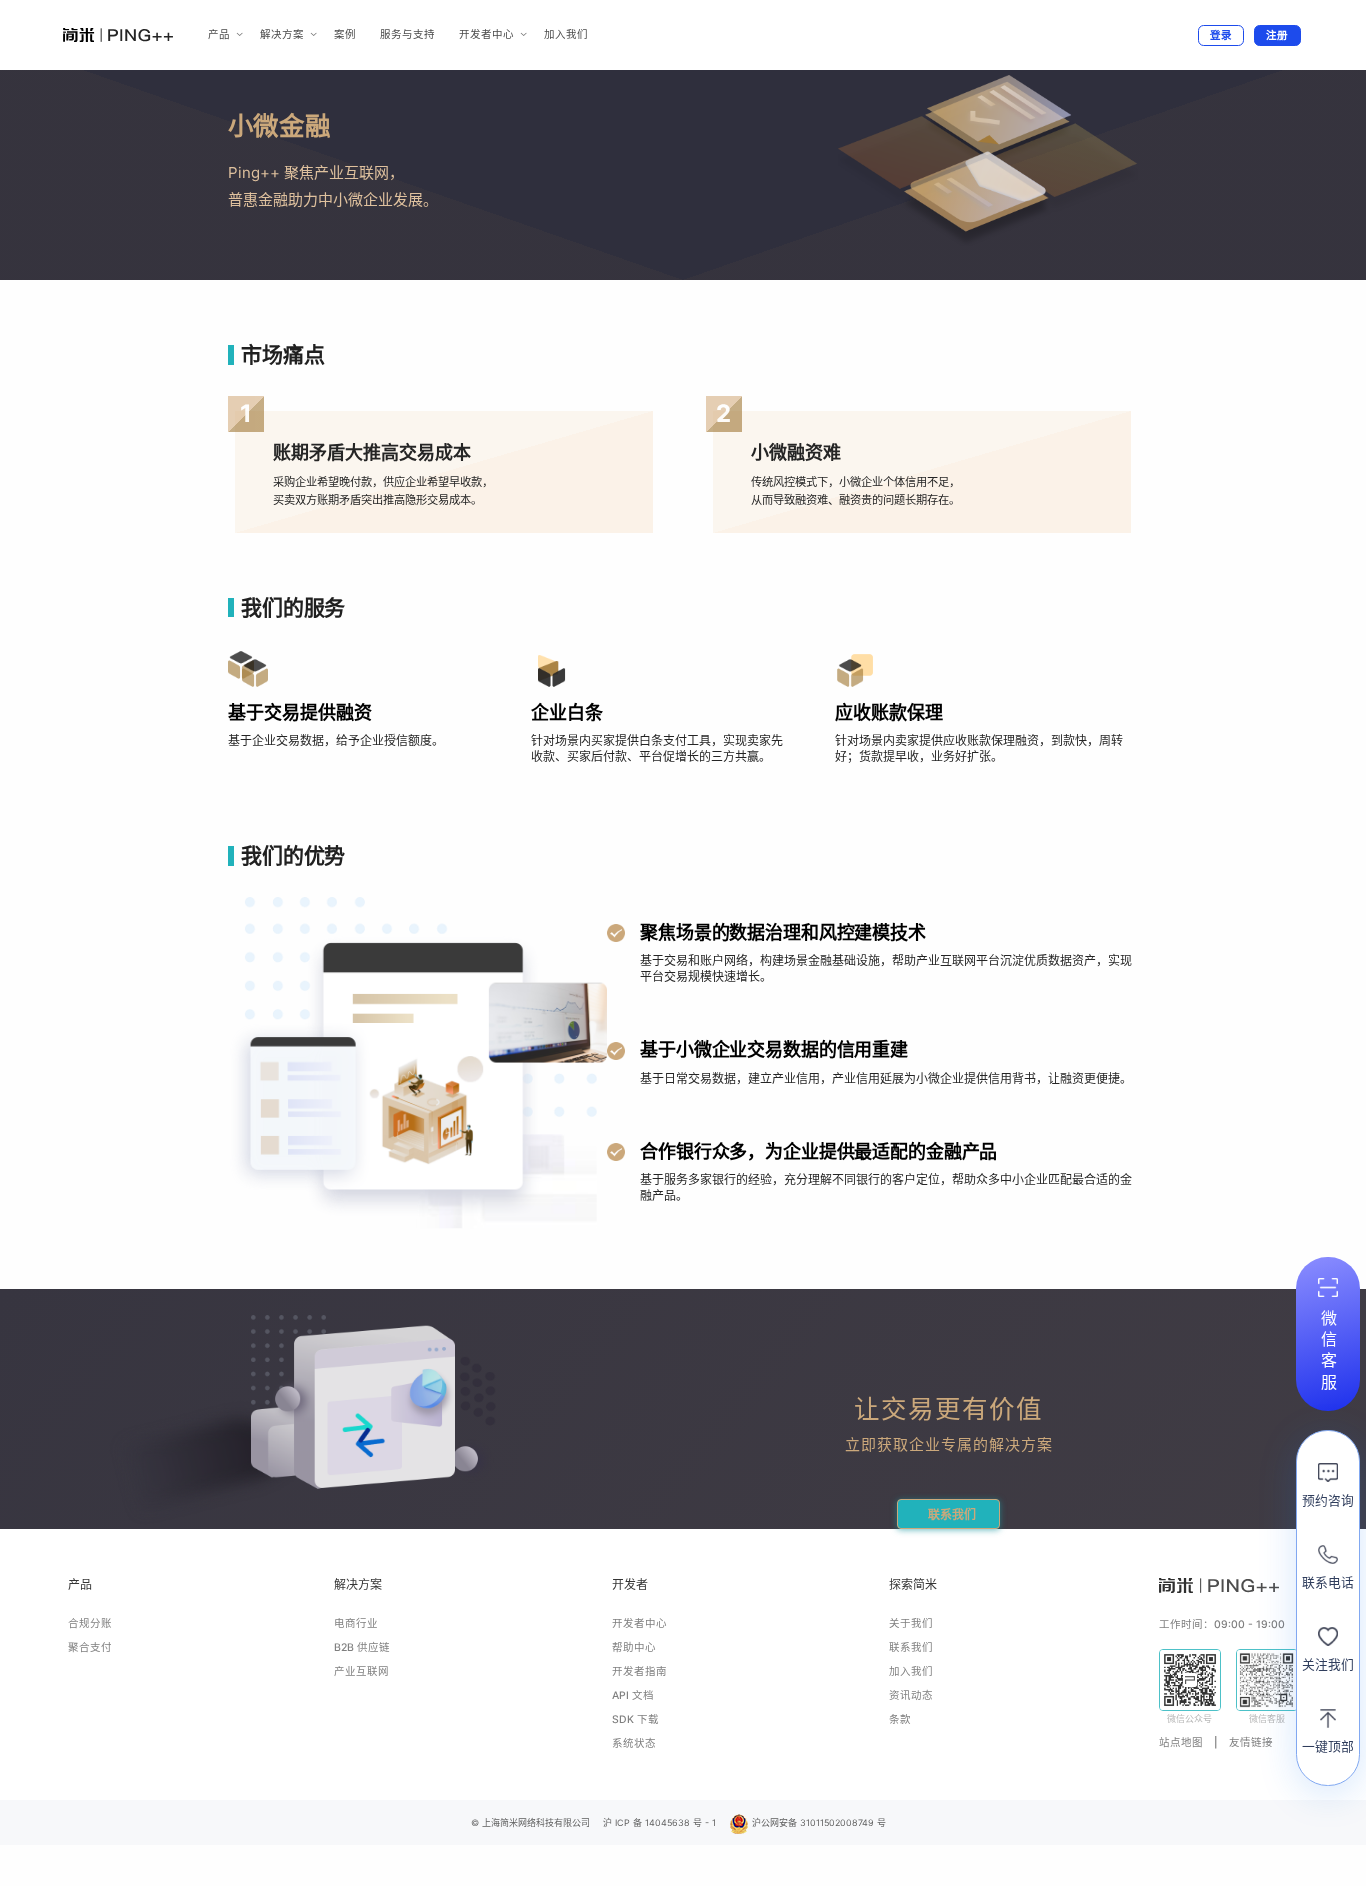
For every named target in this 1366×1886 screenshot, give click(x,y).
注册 (1277, 35)
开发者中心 (486, 34)
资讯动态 (911, 1695)
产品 (219, 34)
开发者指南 (639, 1671)
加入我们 (566, 34)
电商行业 (356, 1623)
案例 (345, 34)
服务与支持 (407, 34)
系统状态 (634, 1743)
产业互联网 (361, 1671)
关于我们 (911, 1623)
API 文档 (633, 1695)
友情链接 (1251, 1742)
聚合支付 (90, 1647)
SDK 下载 (635, 1719)
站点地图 (1181, 1742)
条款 (900, 1719)
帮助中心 (634, 1647)
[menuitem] (222, 34)
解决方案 (282, 34)
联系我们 (952, 1514)
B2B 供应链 (362, 1647)
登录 (1221, 35)
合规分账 (90, 1623)
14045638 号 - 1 (680, 1822)
